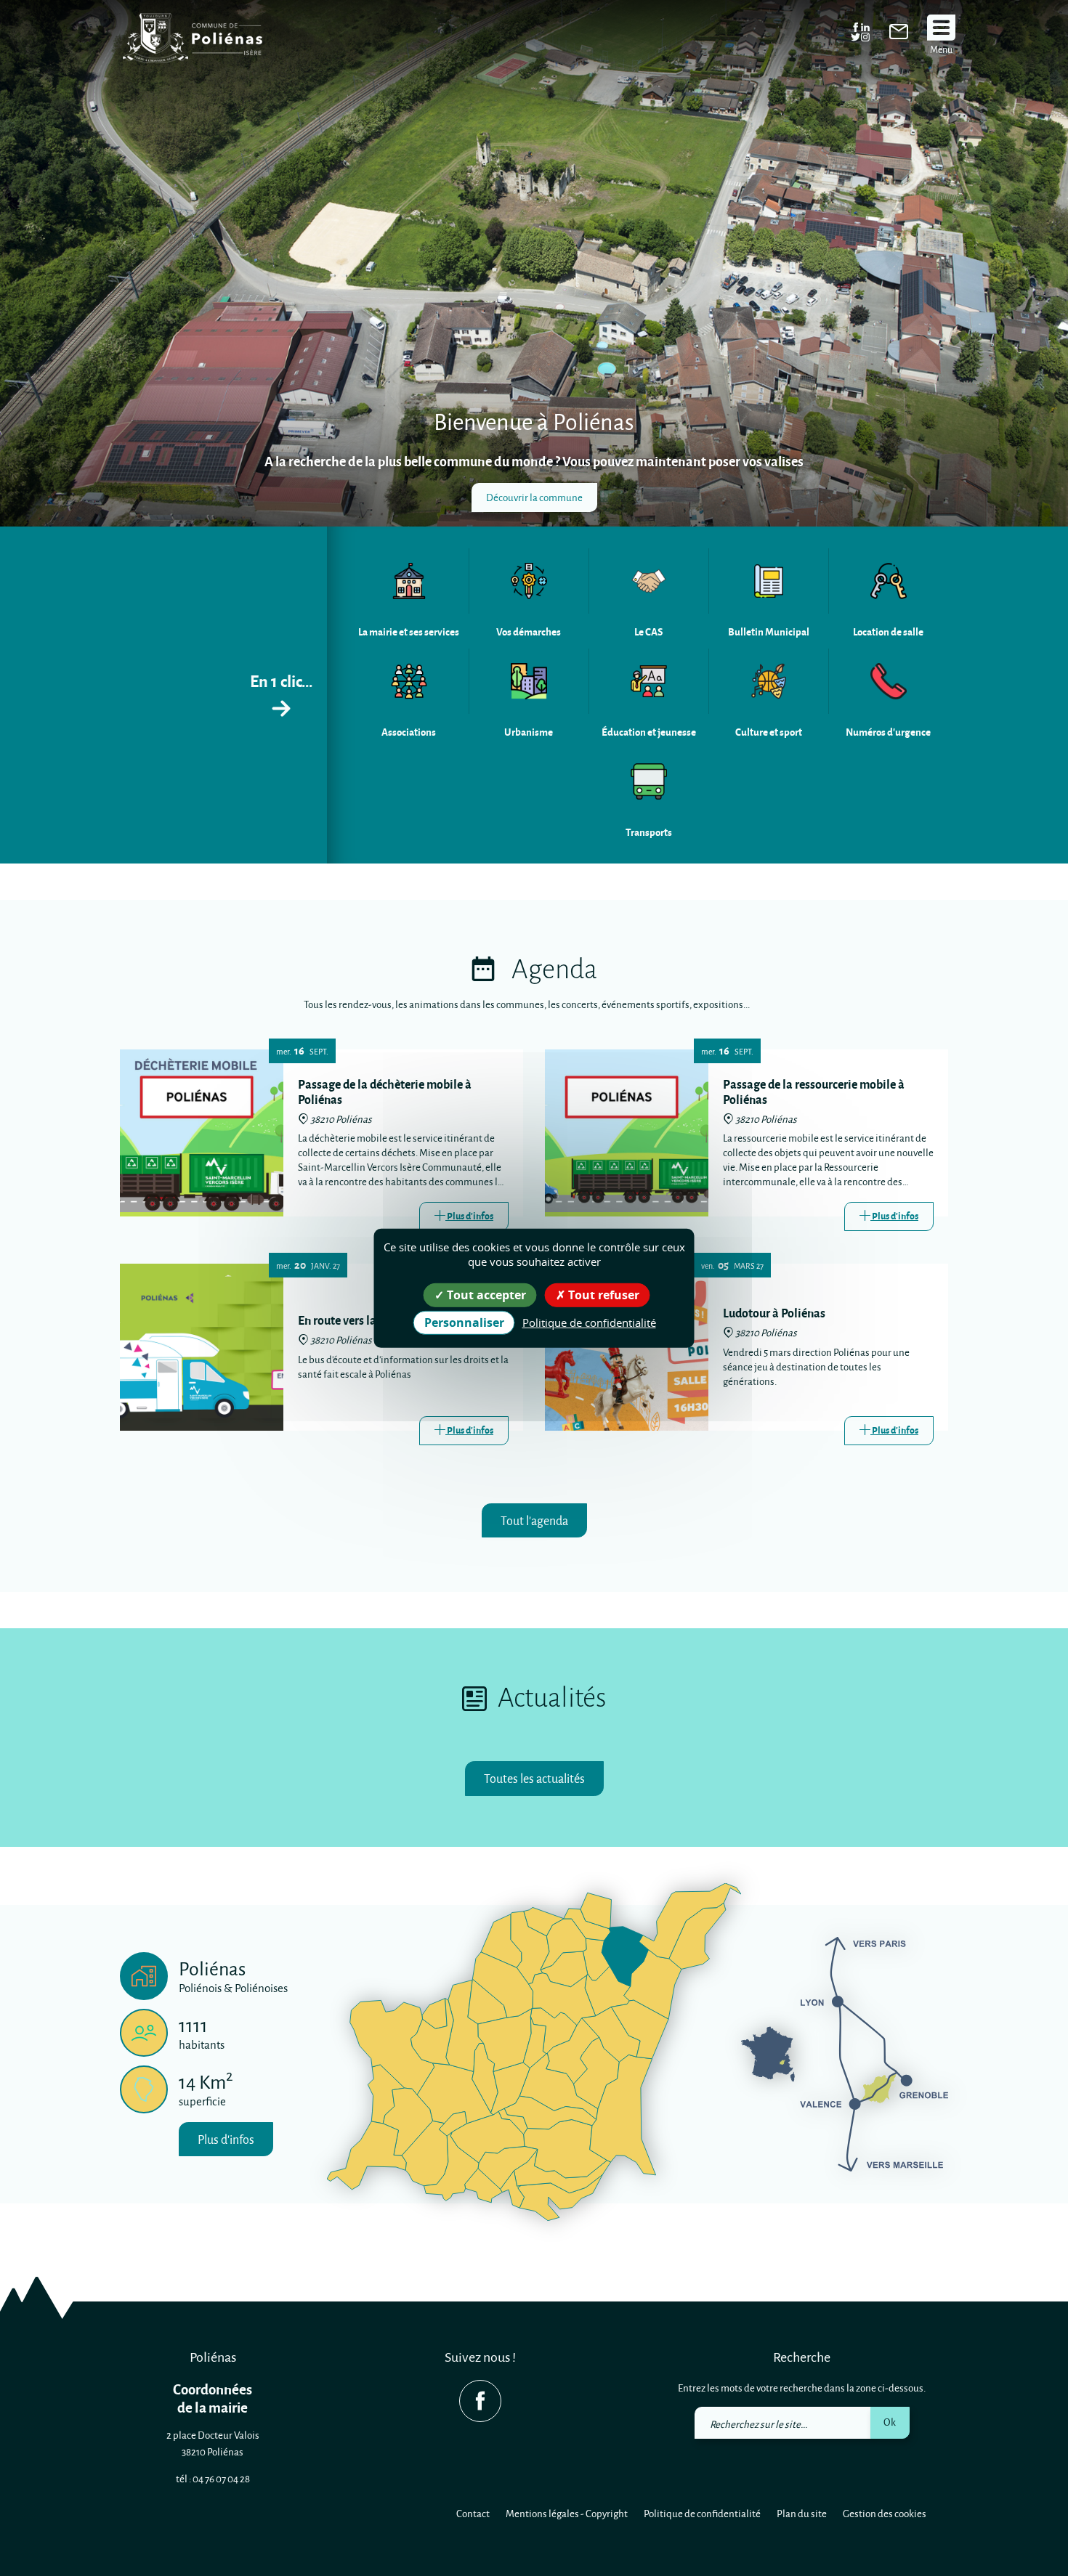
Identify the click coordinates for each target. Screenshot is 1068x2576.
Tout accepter (485, 1294)
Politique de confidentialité (702, 2513)
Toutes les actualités (534, 1778)
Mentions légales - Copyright (567, 2513)
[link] (899, 35)
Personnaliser (464, 1322)
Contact (473, 2513)
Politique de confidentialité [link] (589, 1322)
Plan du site (802, 2513)
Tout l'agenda (534, 1520)
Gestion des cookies (885, 2513)
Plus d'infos (226, 2139)
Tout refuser (602, 1294)
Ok (890, 2422)
